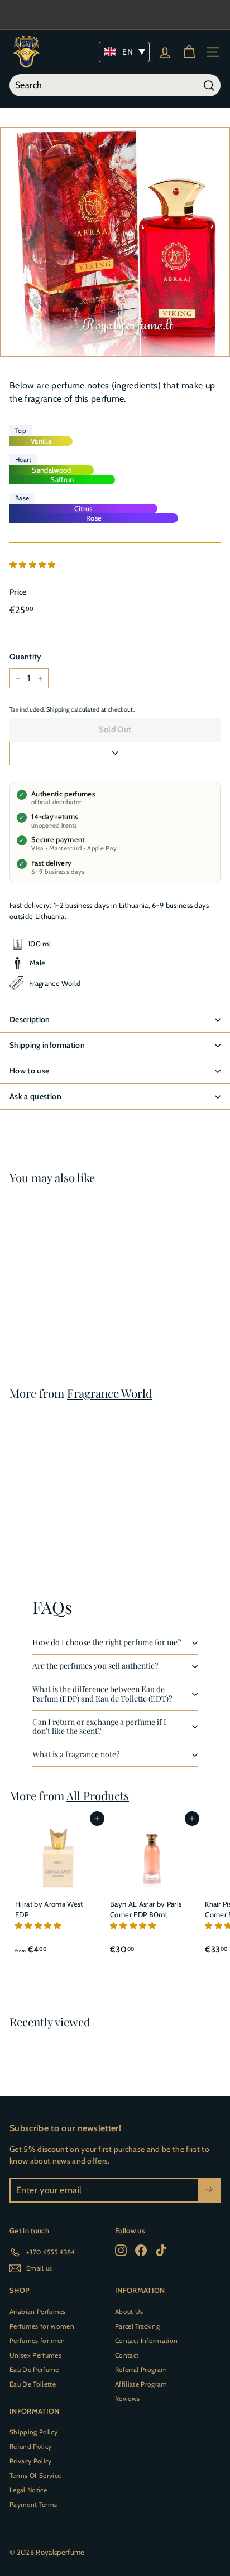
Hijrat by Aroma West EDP (49, 1909)
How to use (30, 1071)
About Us (129, 2312)
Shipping (58, 709)
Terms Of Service (35, 2475)
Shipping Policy (33, 2432)
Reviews (127, 2398)
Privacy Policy (31, 2461)
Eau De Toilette (33, 2384)
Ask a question (35, 1096)
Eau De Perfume (34, 2370)
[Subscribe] (209, 2190)
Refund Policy (30, 2446)
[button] (33, 565)
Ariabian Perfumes (38, 2312)
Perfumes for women (42, 2326)
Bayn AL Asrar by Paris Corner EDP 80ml (146, 1909)
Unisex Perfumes (35, 2355)
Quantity (25, 657)
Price (18, 592)
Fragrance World (110, 1393)
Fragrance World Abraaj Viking (52, 1291)
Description (30, 1019)
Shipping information (47, 1045)
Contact (127, 2355)
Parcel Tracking (137, 2326)
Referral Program (141, 2370)
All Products (98, 1795)
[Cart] (189, 52)
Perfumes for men (37, 2341)
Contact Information (146, 2341)
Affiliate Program (141, 2384)
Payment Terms (33, 2504)
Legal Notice (28, 2490)
